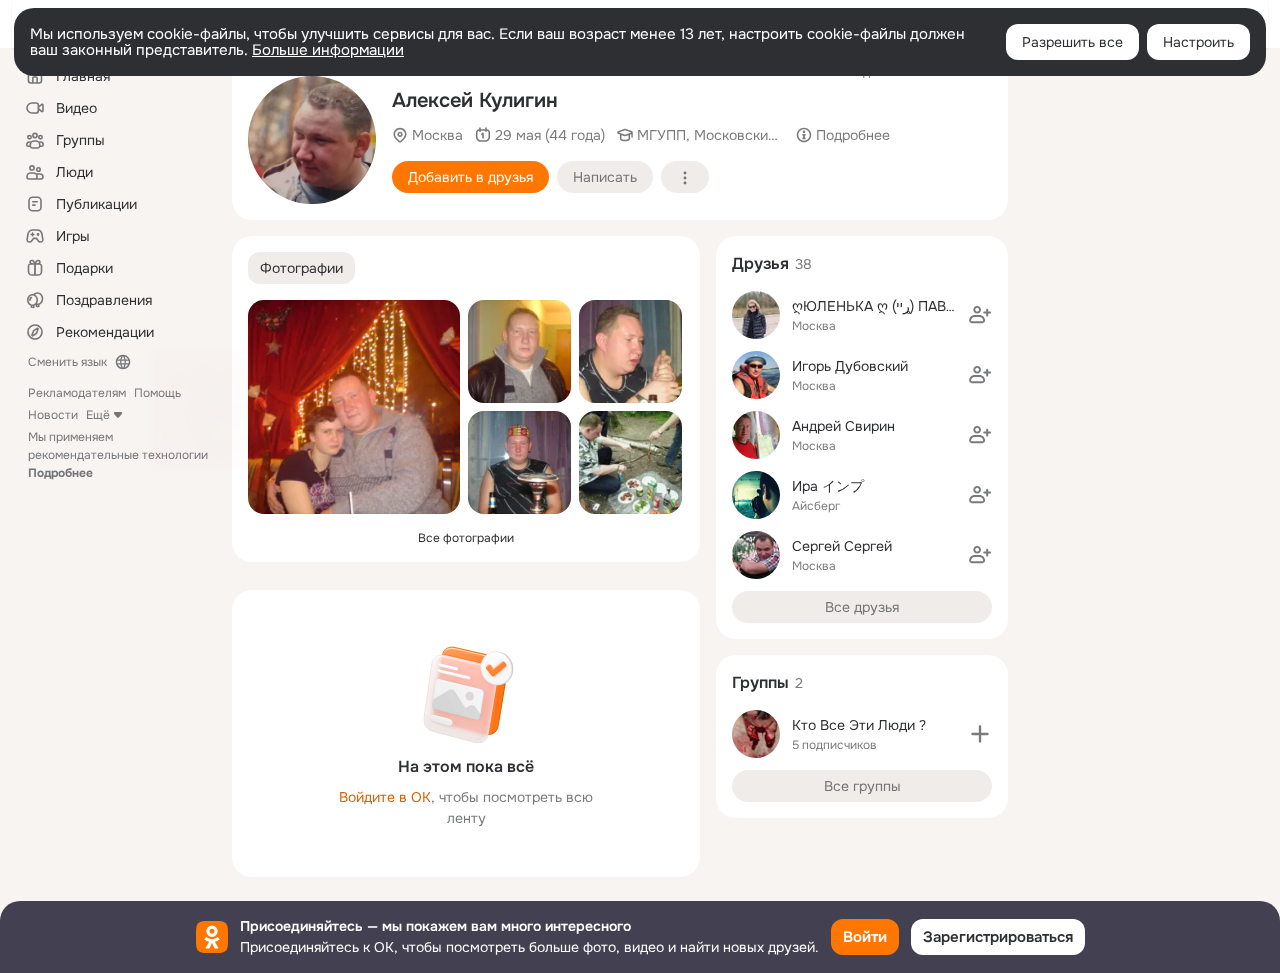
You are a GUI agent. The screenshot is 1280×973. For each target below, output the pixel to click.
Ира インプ (828, 486)
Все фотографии (466, 538)
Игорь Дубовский (850, 366)
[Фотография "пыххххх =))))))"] (630, 351)
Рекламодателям (77, 393)
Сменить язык (67, 362)
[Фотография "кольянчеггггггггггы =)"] (519, 462)
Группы (760, 682)
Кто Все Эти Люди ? (859, 725)
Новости (53, 415)
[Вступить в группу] (980, 734)
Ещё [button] (98, 415)
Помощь (157, 393)
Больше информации (328, 50)
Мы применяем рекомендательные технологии (118, 455)
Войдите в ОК (385, 797)
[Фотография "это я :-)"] (519, 351)
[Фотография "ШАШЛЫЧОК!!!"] (630, 462)
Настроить (1198, 42)
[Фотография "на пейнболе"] (312, 140)
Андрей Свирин (843, 426)
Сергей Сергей (842, 546)
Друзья (760, 263)
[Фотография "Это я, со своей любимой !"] (354, 407)
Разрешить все (1072, 42)
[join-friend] (980, 315)
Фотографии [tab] (301, 268)
